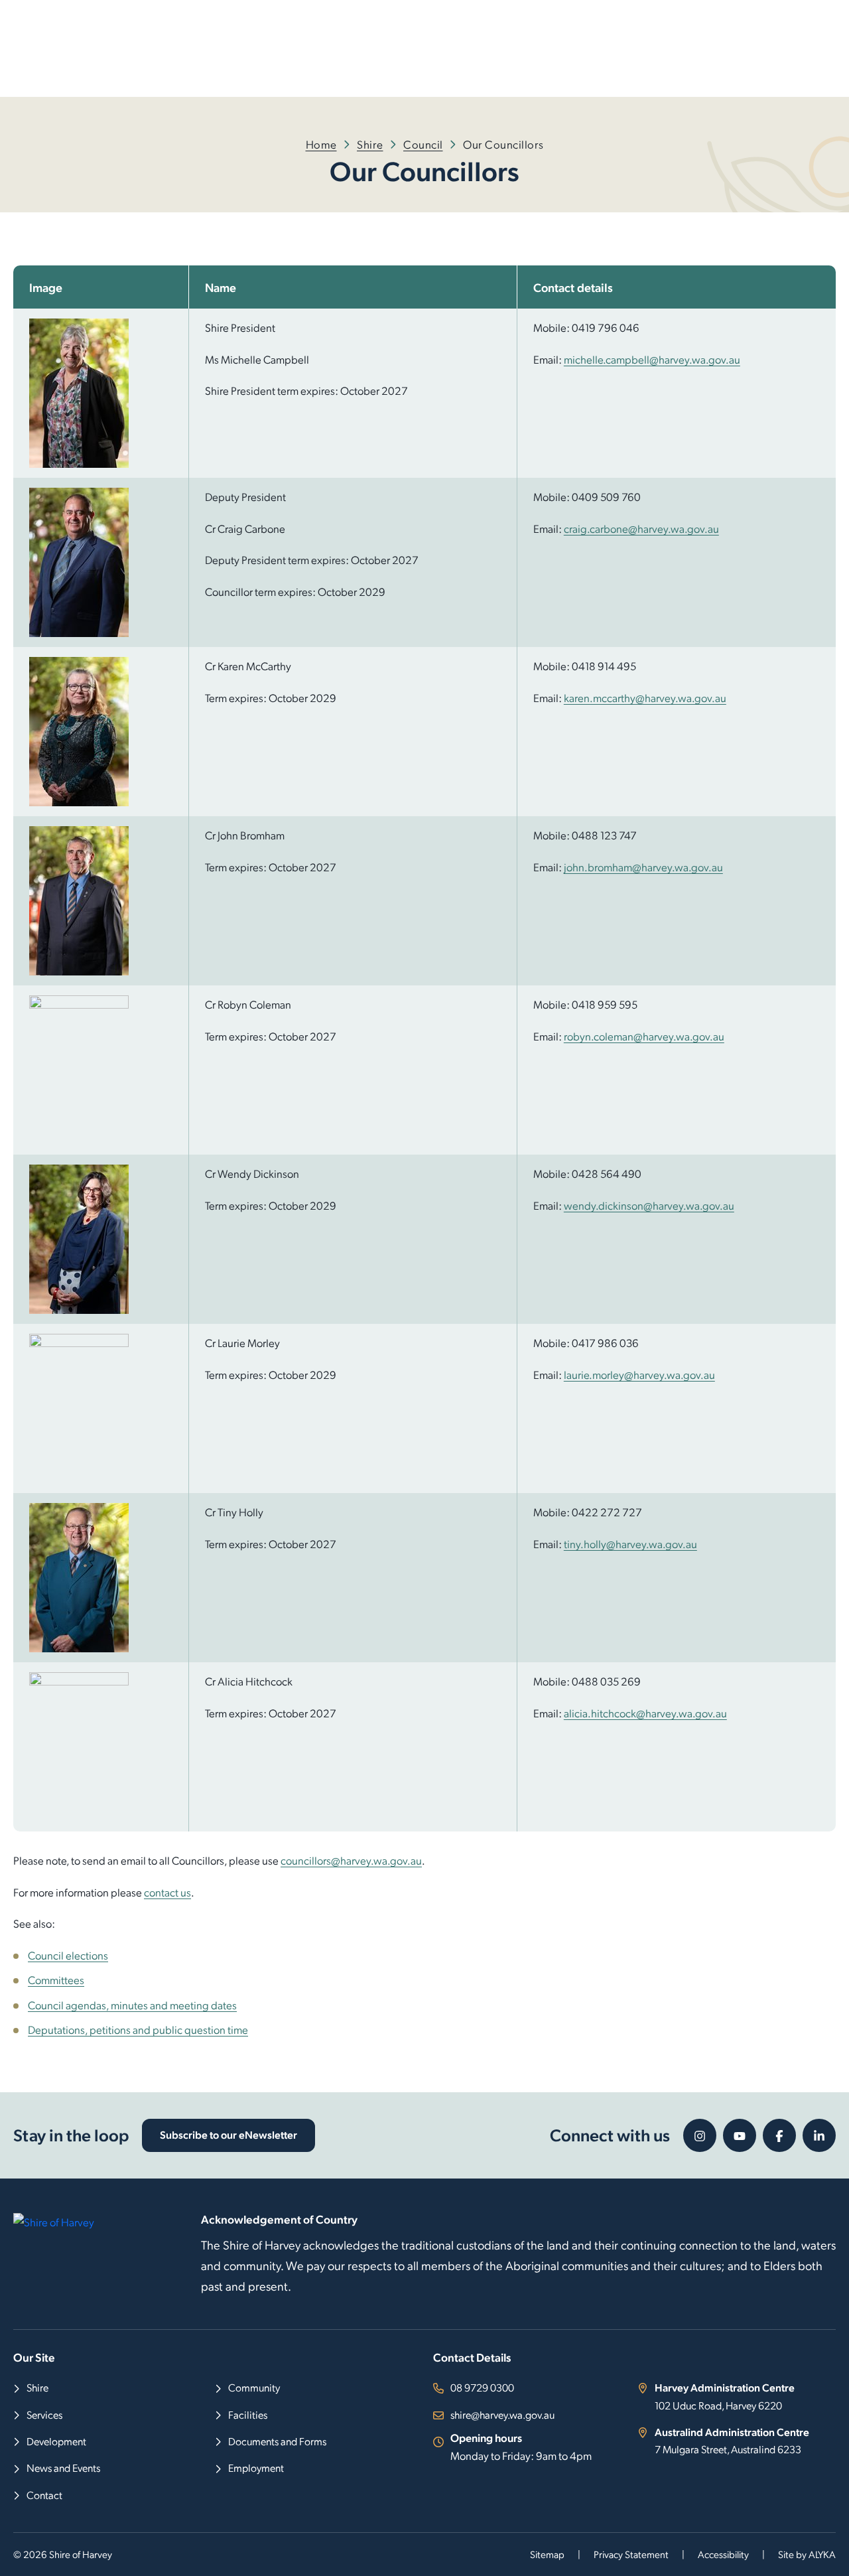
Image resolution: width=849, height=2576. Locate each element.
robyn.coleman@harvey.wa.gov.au (644, 1036)
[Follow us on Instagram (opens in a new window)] (700, 2135)
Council (423, 144)
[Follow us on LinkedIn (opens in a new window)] (819, 2135)
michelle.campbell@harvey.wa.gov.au (652, 359)
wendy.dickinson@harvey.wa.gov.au (649, 1205)
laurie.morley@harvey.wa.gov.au (639, 1374)
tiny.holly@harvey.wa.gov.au (630, 1543)
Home (321, 144)
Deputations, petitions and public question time (138, 2029)
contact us (167, 1892)
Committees (56, 1979)
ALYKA (822, 2554)
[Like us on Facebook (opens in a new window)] (779, 2135)
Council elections (68, 1955)
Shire (370, 144)
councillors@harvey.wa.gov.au (351, 1860)
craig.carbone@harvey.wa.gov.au (641, 528)
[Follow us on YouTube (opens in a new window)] (740, 2135)
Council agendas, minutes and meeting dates (132, 2005)
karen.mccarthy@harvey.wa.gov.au (645, 697)
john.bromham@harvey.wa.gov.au (643, 867)
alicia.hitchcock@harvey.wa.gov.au (645, 1713)
